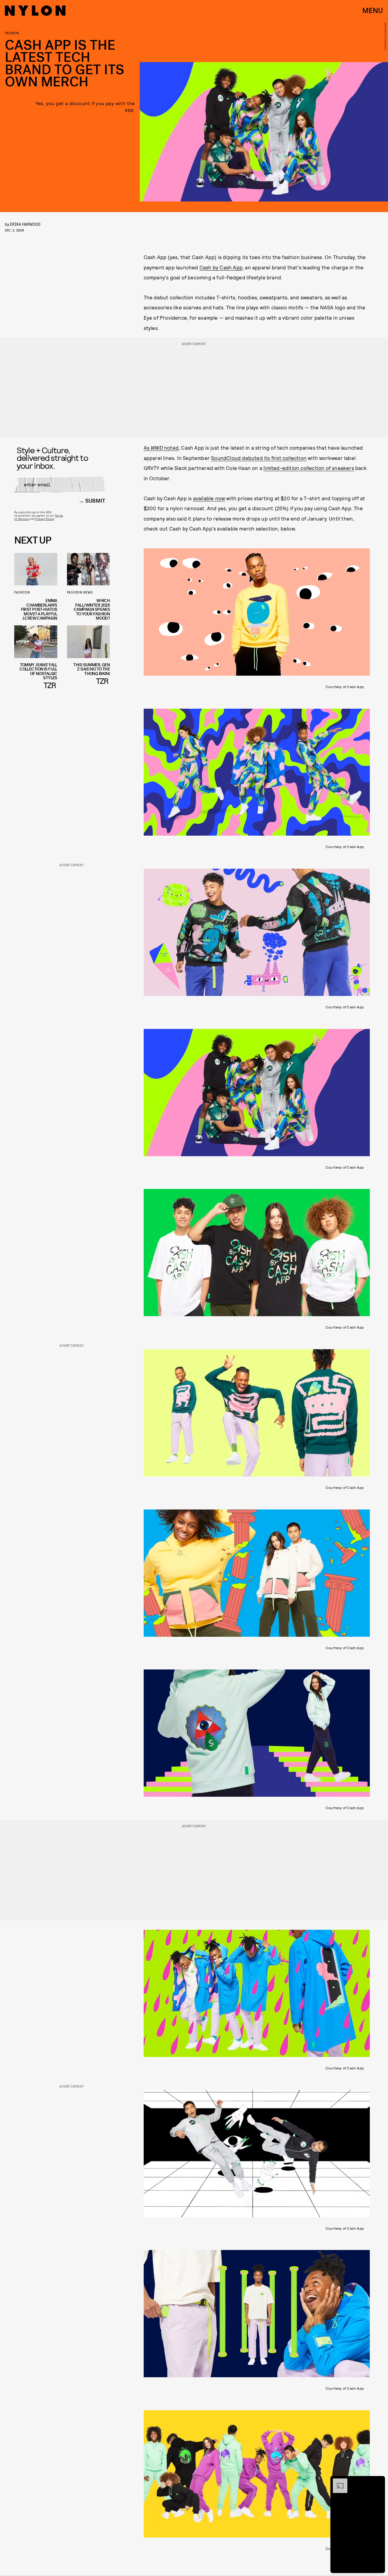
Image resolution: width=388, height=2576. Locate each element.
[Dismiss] (378, 2481)
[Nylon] (35, 11)
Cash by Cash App (221, 267)
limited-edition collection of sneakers (309, 468)
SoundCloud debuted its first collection (259, 458)
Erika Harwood (25, 224)
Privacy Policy (45, 519)
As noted (161, 448)
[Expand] (337, 2481)
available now (209, 498)
